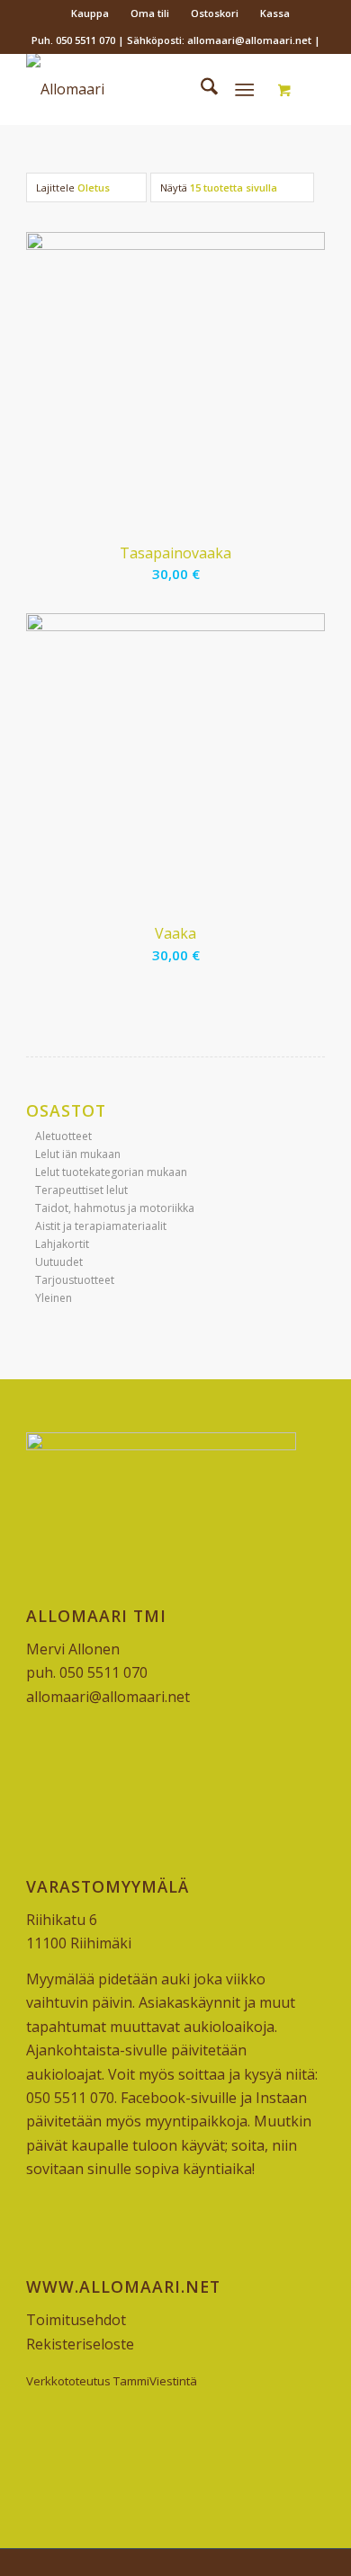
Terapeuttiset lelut (81, 1190)
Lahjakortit (62, 1244)
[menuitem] (90, 13)
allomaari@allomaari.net (108, 1697)
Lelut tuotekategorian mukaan (111, 1172)
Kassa (275, 13)
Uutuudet (59, 1262)
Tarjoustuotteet (75, 1280)
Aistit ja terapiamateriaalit (101, 1226)
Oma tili (150, 13)
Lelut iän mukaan (78, 1154)
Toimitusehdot (76, 2320)
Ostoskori (215, 13)
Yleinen (54, 1298)
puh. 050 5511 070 (87, 1672)
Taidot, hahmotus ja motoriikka (115, 1208)
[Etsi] (200, 89)
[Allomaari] (145, 89)
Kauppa (90, 13)
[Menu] (244, 89)
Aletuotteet (63, 1136)
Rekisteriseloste (80, 2344)
